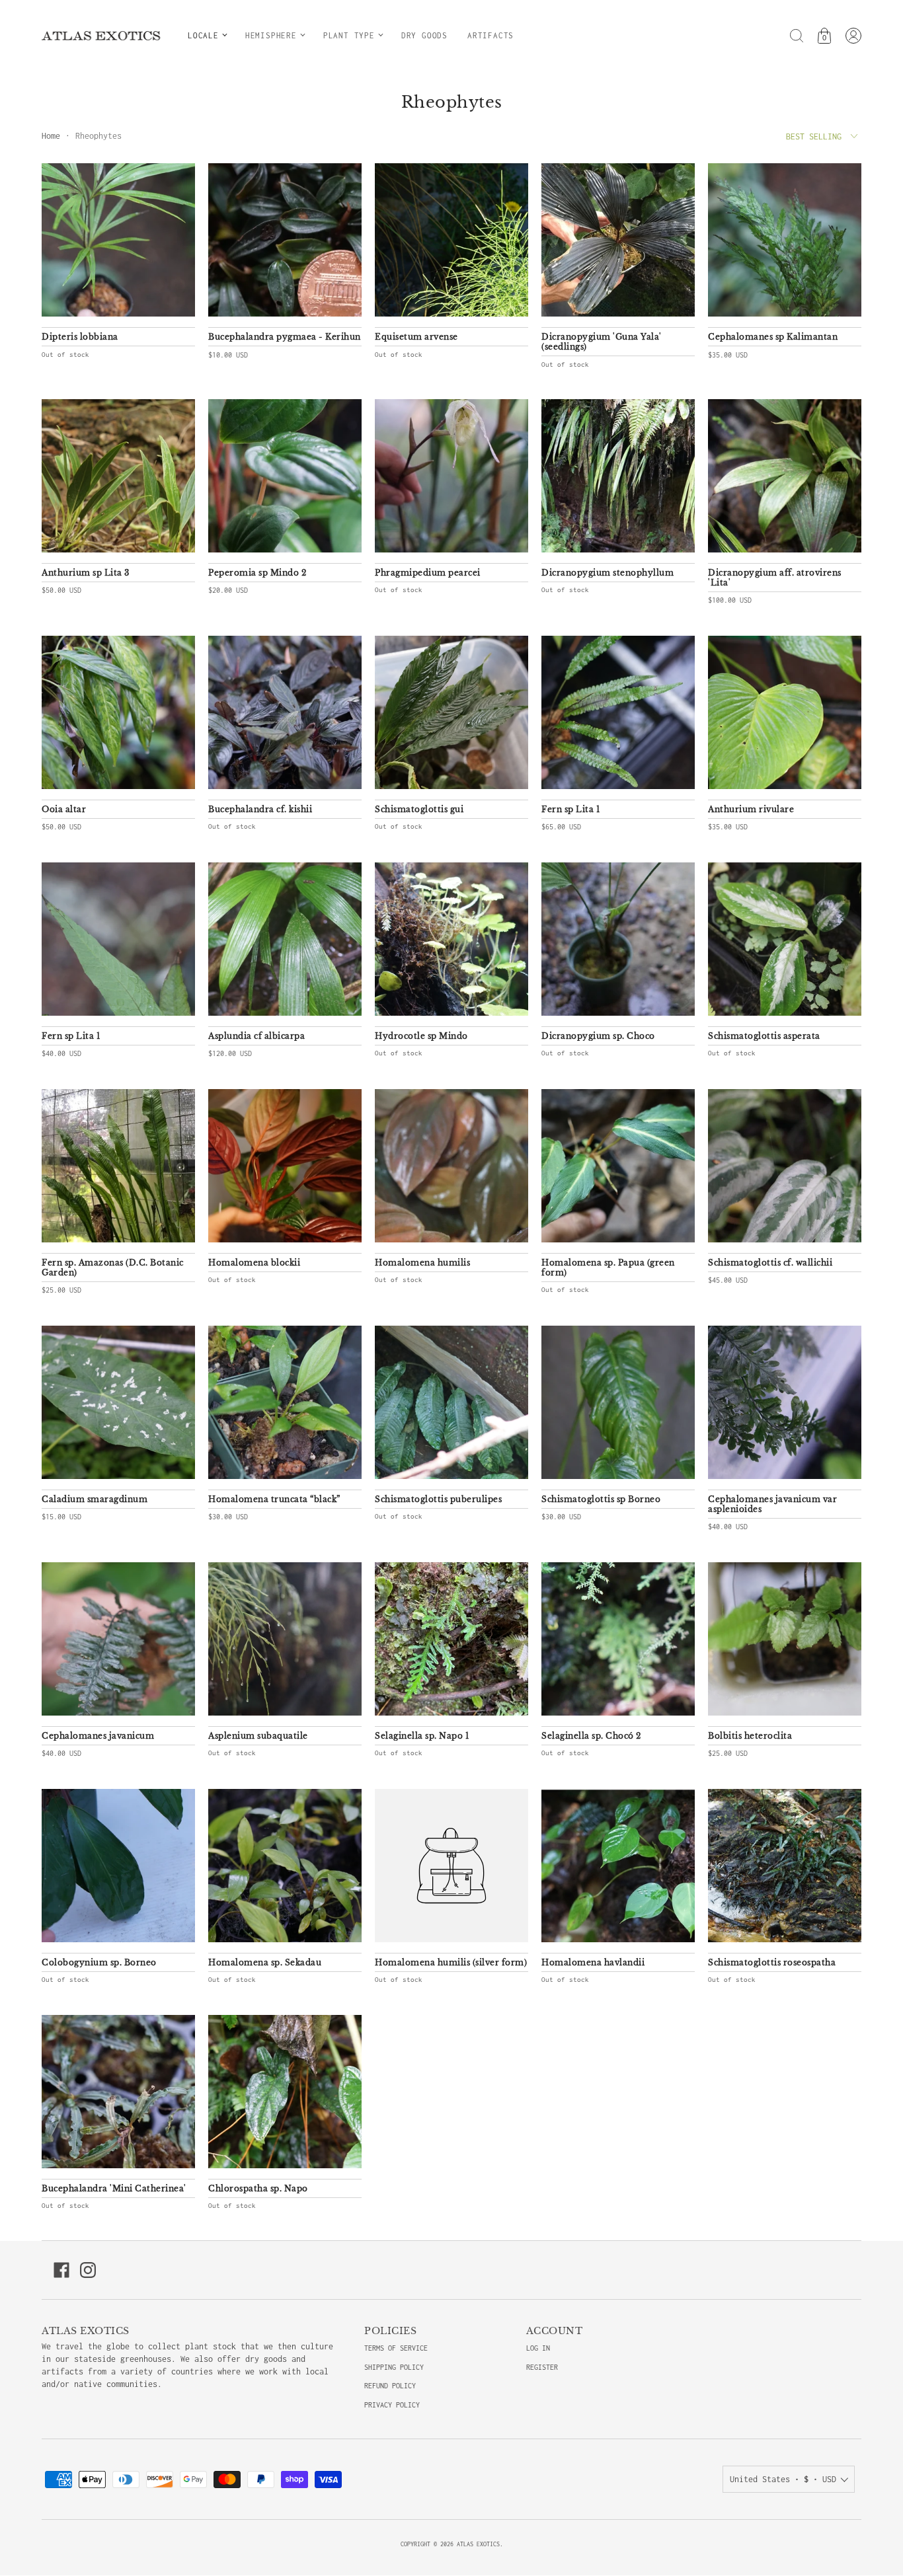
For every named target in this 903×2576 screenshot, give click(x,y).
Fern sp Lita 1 (570, 809)
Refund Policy (390, 2386)
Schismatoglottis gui (419, 809)
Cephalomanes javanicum (98, 1736)
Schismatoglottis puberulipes (438, 1499)
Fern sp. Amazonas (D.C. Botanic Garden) (113, 1268)
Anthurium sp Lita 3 (86, 573)
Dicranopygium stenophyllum (608, 573)
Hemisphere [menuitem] (271, 35)
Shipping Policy (394, 2367)
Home (51, 136)
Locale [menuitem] (203, 35)
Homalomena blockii (254, 1263)
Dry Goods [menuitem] (424, 35)
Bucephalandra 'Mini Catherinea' (114, 2188)
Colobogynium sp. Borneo (99, 1962)
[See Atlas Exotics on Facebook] (61, 2270)
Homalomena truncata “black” (274, 1499)
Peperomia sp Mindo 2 (257, 573)
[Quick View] (178, 300)
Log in (538, 2348)
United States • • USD (783, 2479)
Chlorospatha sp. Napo (258, 2188)
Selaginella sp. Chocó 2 (591, 1736)
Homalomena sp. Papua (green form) (608, 1268)
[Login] (853, 36)
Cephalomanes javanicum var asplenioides (772, 1504)
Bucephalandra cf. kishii (260, 809)
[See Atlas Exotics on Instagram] (88, 2270)
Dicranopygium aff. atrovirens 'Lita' (775, 578)
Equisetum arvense (416, 337)
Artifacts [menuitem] (491, 35)
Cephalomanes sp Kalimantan (773, 337)
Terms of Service (396, 2348)
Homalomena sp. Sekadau (265, 1962)
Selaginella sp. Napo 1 (422, 1736)
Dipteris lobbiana (80, 337)
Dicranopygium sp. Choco (598, 1036)
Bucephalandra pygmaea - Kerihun (285, 337)
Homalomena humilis (422, 1263)
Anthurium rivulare (751, 809)
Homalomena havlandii (593, 1962)
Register (542, 2367)
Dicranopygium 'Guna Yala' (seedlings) (602, 342)
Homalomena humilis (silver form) (451, 1962)
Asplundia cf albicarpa (256, 1036)
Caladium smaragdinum (95, 1499)
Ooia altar (64, 809)
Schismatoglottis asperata (764, 1036)
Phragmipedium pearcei (428, 573)
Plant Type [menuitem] (349, 35)
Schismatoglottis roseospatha (772, 1962)
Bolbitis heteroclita (750, 1736)
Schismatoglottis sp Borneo (601, 1499)
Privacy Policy (392, 2405)
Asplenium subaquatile (258, 1736)
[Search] (797, 36)
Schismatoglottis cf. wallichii (770, 1263)
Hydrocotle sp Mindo (421, 1036)
